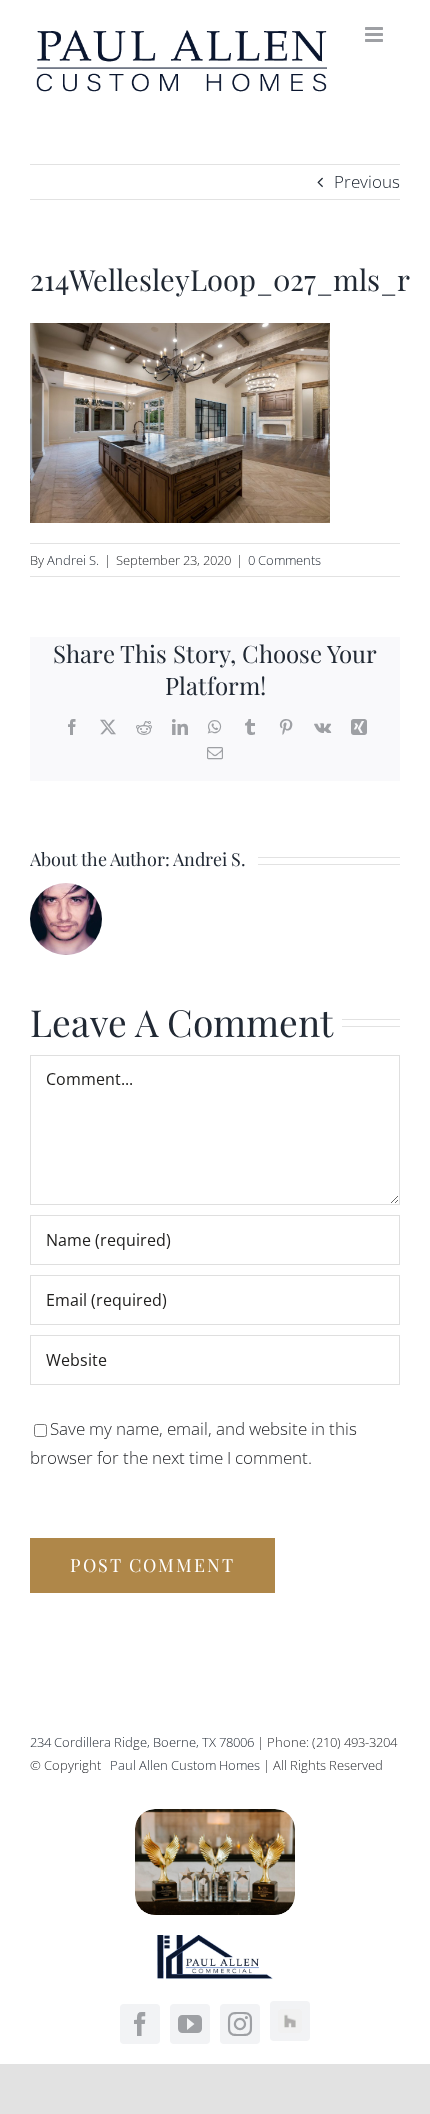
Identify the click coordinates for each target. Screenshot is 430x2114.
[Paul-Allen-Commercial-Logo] (215, 1943)
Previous (367, 181)
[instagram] (240, 2024)
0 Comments (284, 560)
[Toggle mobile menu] (375, 34)
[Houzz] (290, 2021)
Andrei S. (73, 560)
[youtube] (190, 2024)
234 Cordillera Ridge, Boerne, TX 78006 (142, 1742)
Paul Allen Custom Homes (186, 1765)
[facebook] (140, 2024)
